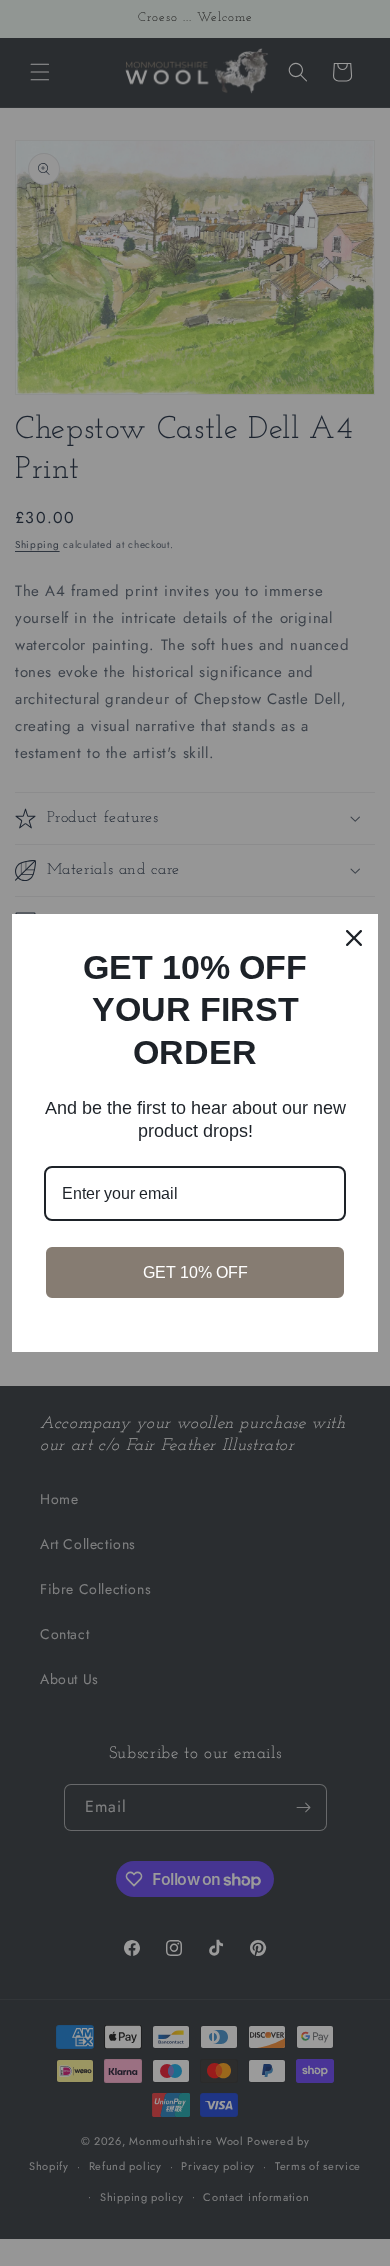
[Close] (354, 938)
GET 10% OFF (195, 1272)
